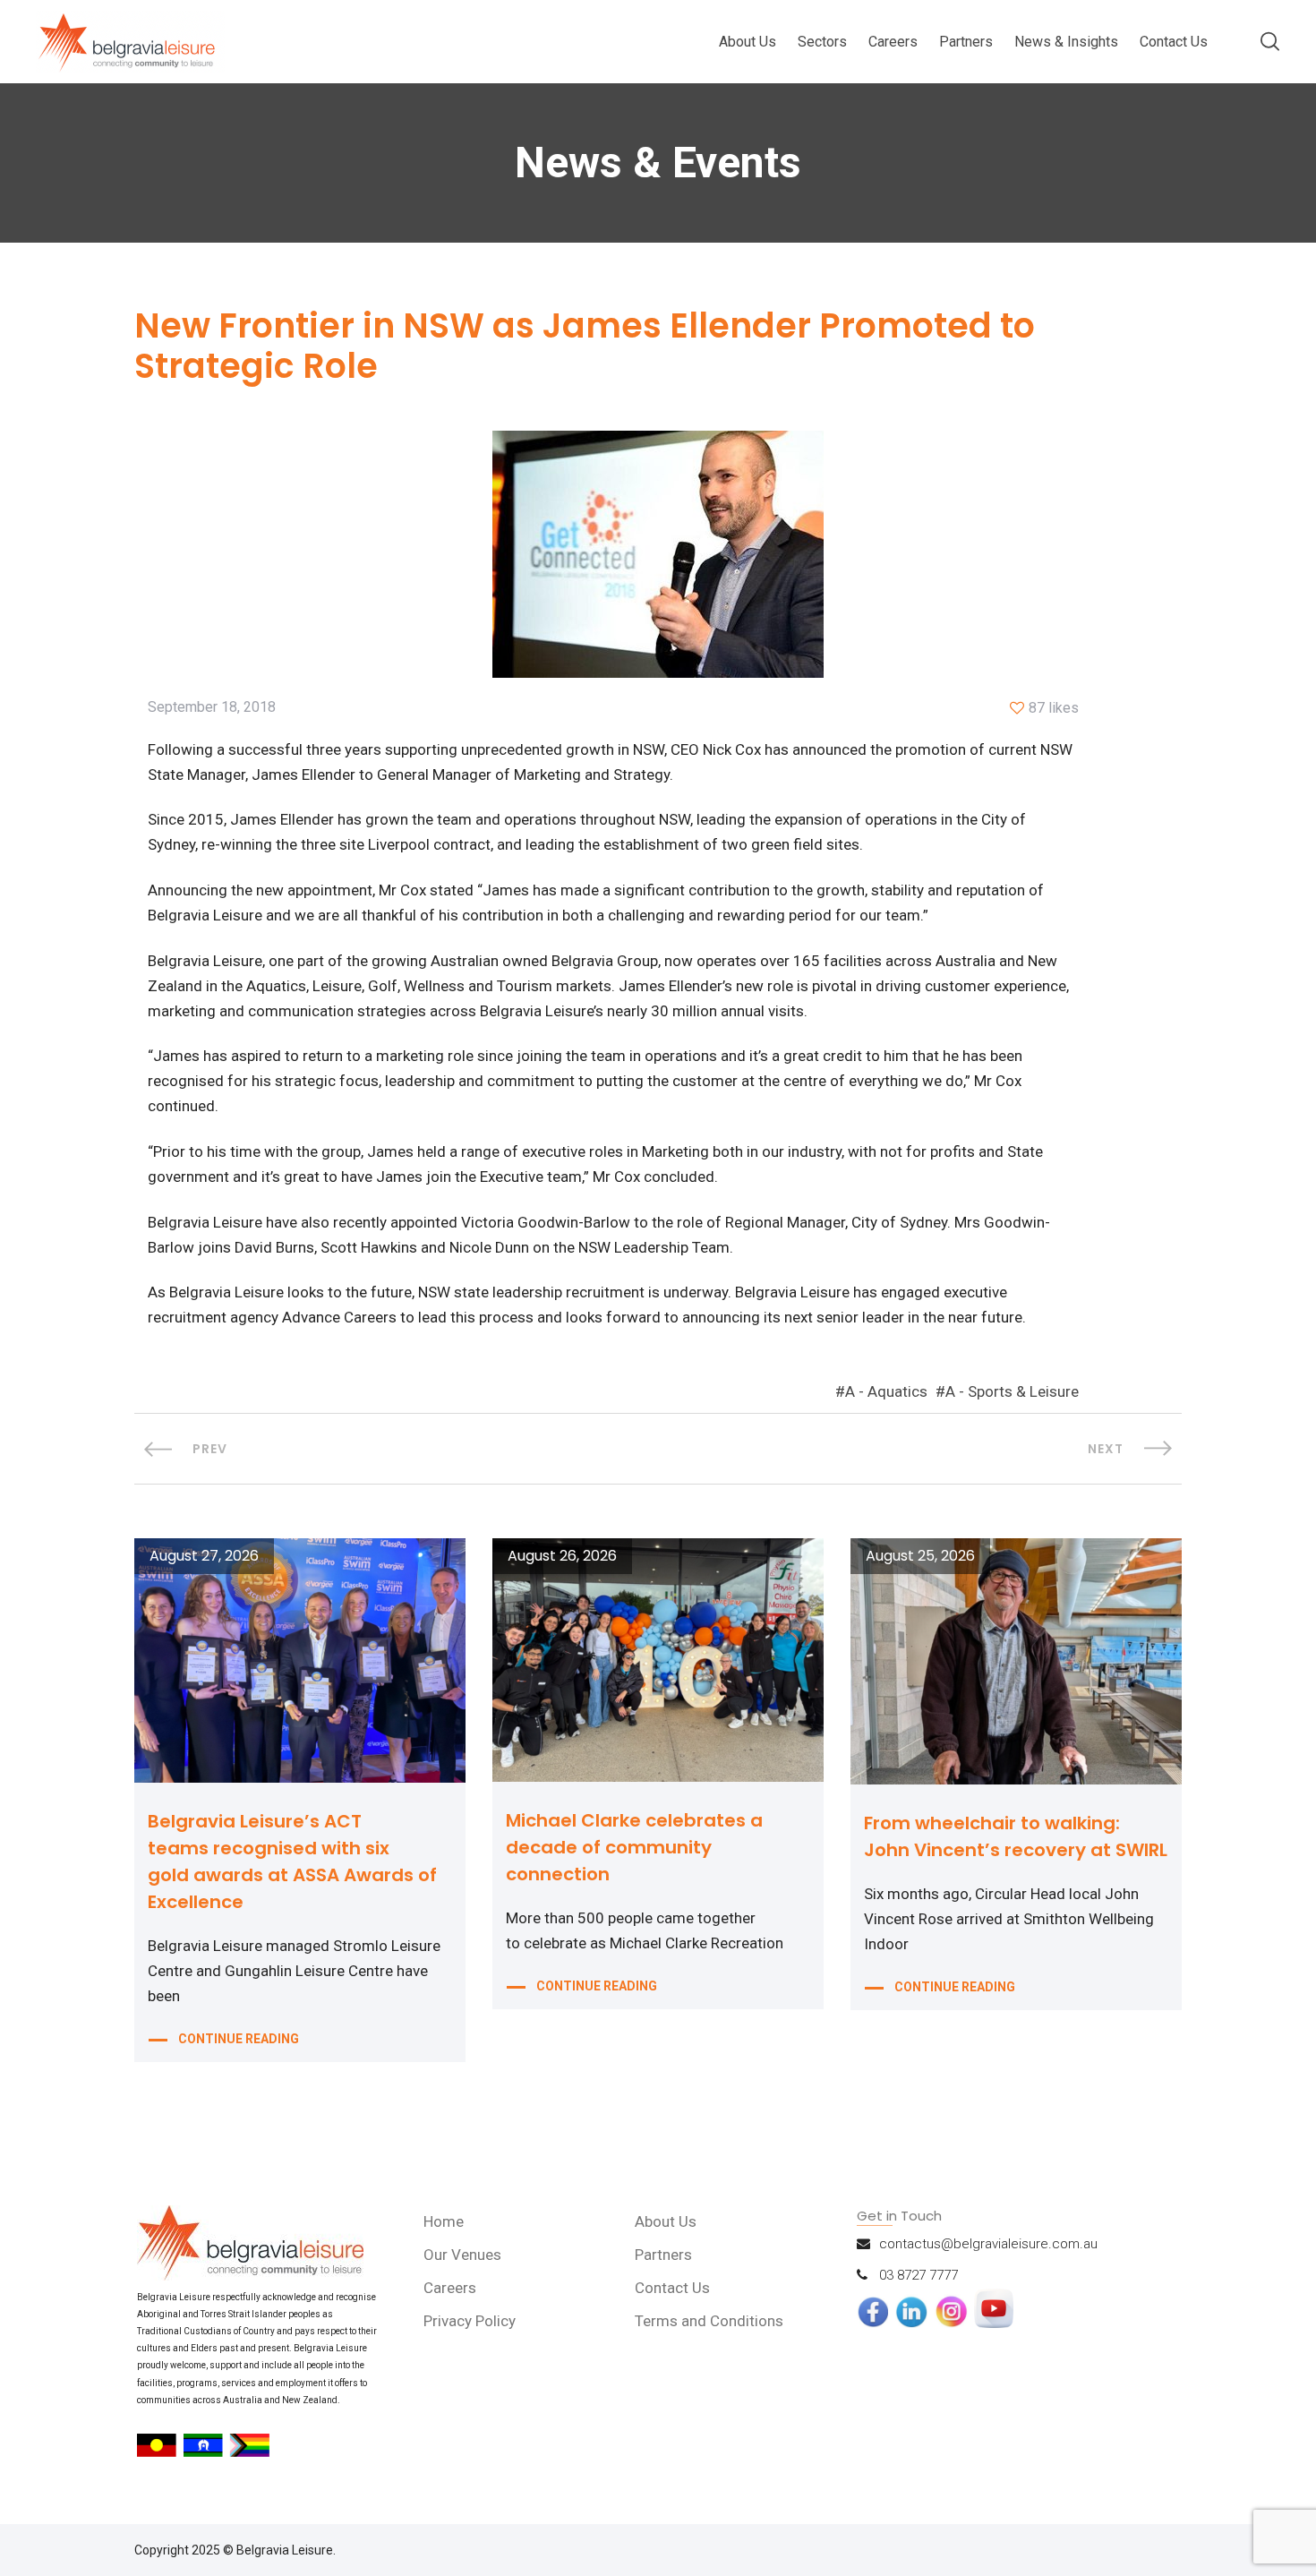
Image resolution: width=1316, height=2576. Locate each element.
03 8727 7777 (919, 2275)
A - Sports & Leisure (1012, 1391)
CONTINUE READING (239, 2039)
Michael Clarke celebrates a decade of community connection (634, 1847)
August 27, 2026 (204, 1556)
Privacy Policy (470, 2321)
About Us (748, 42)
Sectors (822, 42)
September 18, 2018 (212, 707)
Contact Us (1174, 42)
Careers (893, 42)
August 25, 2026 (920, 1556)
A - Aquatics (886, 1391)
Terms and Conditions (709, 2321)
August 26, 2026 (562, 1556)
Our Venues (462, 2255)
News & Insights (1066, 42)
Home (444, 2221)
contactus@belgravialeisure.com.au (988, 2244)
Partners (966, 42)
